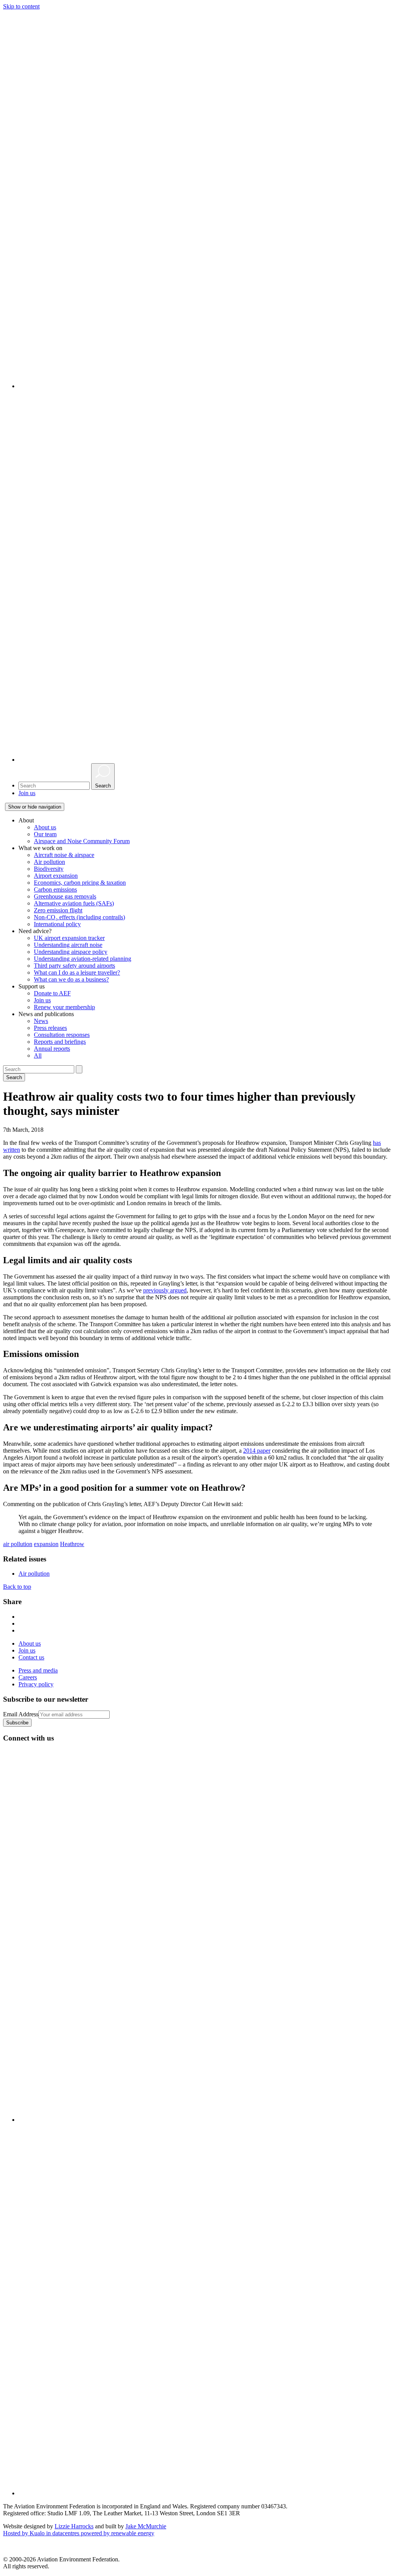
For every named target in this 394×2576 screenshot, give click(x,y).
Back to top (17, 1587)
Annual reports (52, 1049)
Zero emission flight (58, 910)
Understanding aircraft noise (68, 945)
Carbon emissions (55, 889)
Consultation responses (62, 1035)
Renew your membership (64, 1007)
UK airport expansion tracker (69, 938)
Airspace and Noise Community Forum (82, 841)
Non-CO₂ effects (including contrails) (79, 917)
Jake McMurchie (146, 2526)
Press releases (50, 1028)
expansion (46, 1544)
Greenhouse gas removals (65, 896)
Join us (27, 793)
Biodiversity (49, 869)
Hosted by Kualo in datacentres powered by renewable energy (79, 2533)
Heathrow (72, 1544)
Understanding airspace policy (71, 952)
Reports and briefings (60, 1042)
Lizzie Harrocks (74, 2526)
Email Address (21, 1714)
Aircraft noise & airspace (64, 855)
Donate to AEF (52, 993)
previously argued (165, 1290)
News (41, 1021)
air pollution (18, 1544)
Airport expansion (56, 876)
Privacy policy (36, 1684)
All (38, 1055)
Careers (28, 1677)
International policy (57, 924)
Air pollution (49, 862)
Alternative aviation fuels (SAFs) (74, 903)
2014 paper (257, 1451)
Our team (45, 834)
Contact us (31, 1657)
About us (45, 827)
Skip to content (21, 6)
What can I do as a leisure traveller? (77, 972)
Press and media (38, 1670)
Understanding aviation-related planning (83, 959)
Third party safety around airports (74, 966)
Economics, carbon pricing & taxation (80, 883)
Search (14, 1077)
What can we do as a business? (71, 979)
